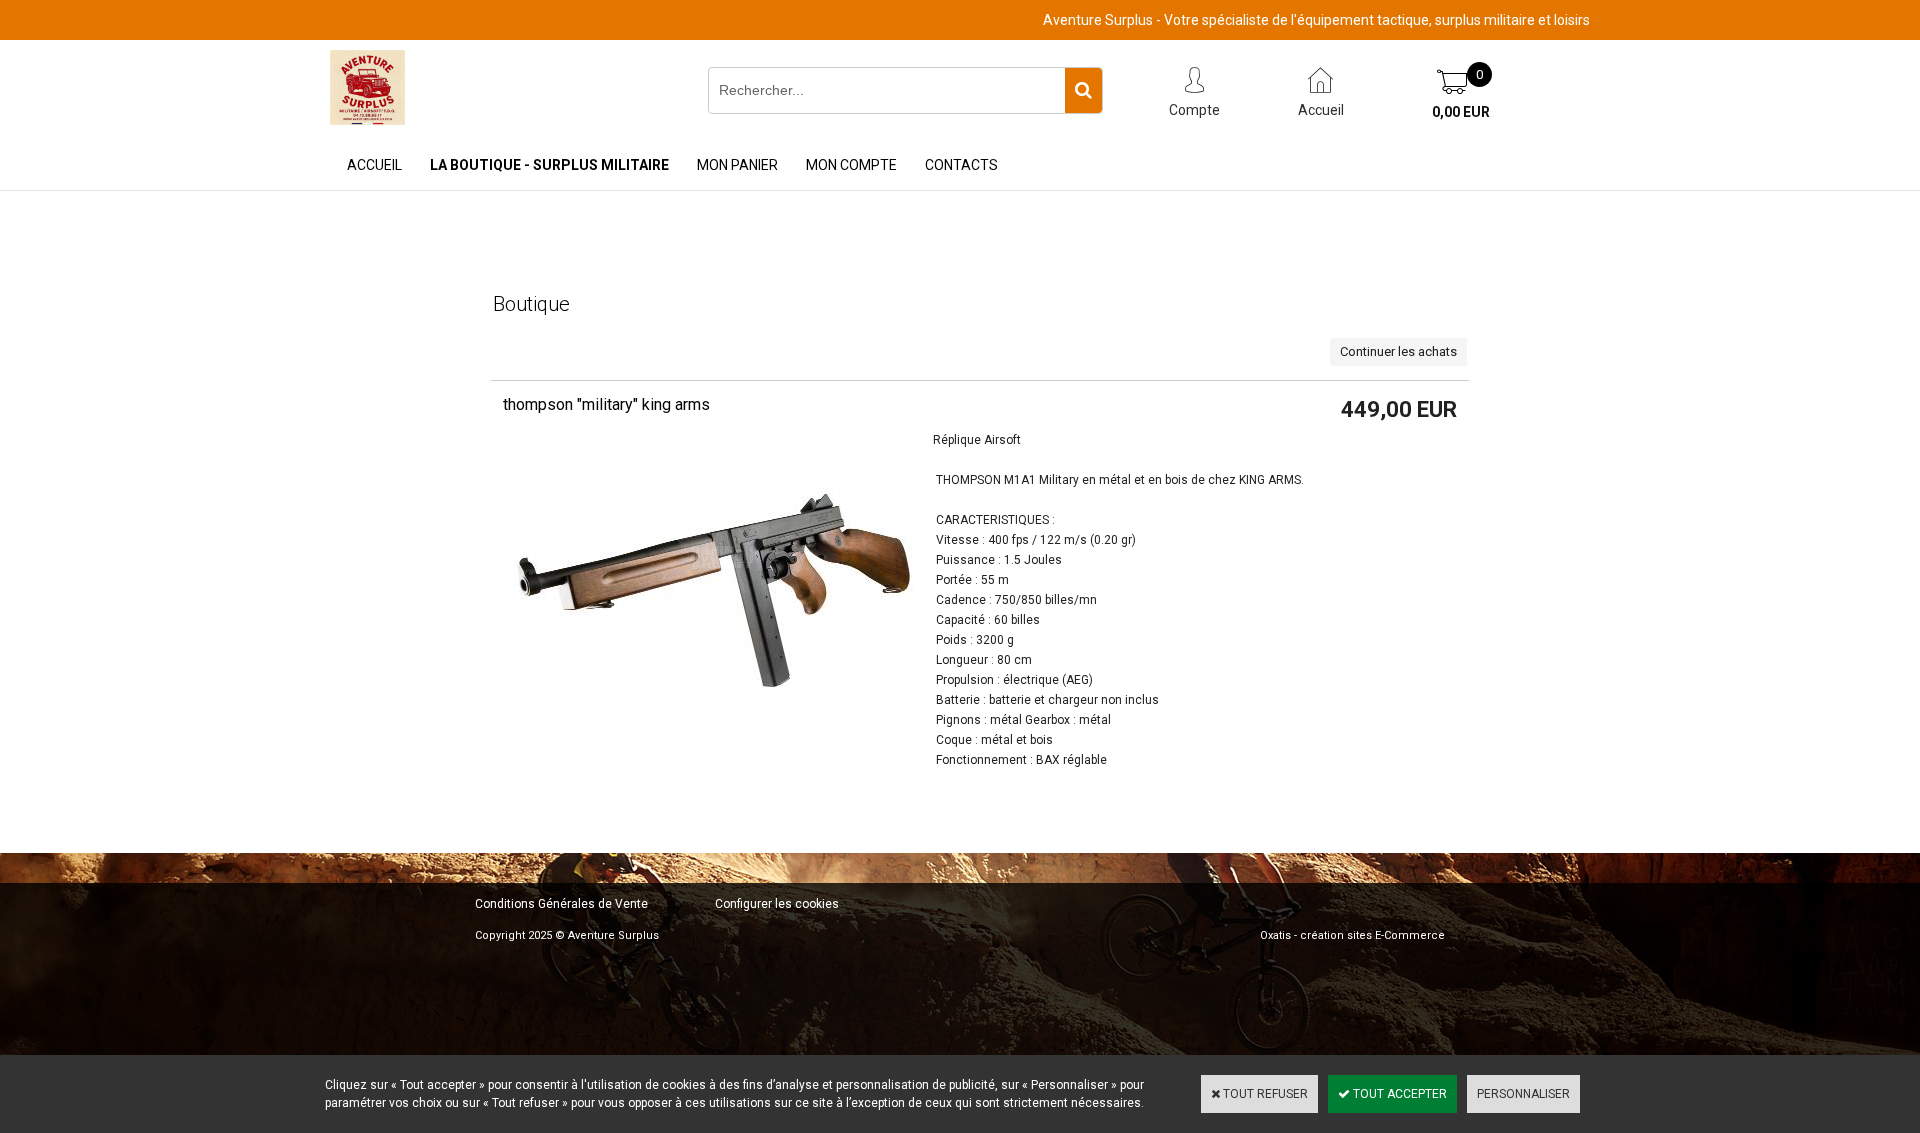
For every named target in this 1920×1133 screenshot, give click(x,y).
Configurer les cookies (777, 904)
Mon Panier (737, 165)
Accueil (374, 165)
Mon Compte (851, 165)
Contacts (961, 165)
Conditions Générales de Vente (561, 904)
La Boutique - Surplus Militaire (549, 165)
